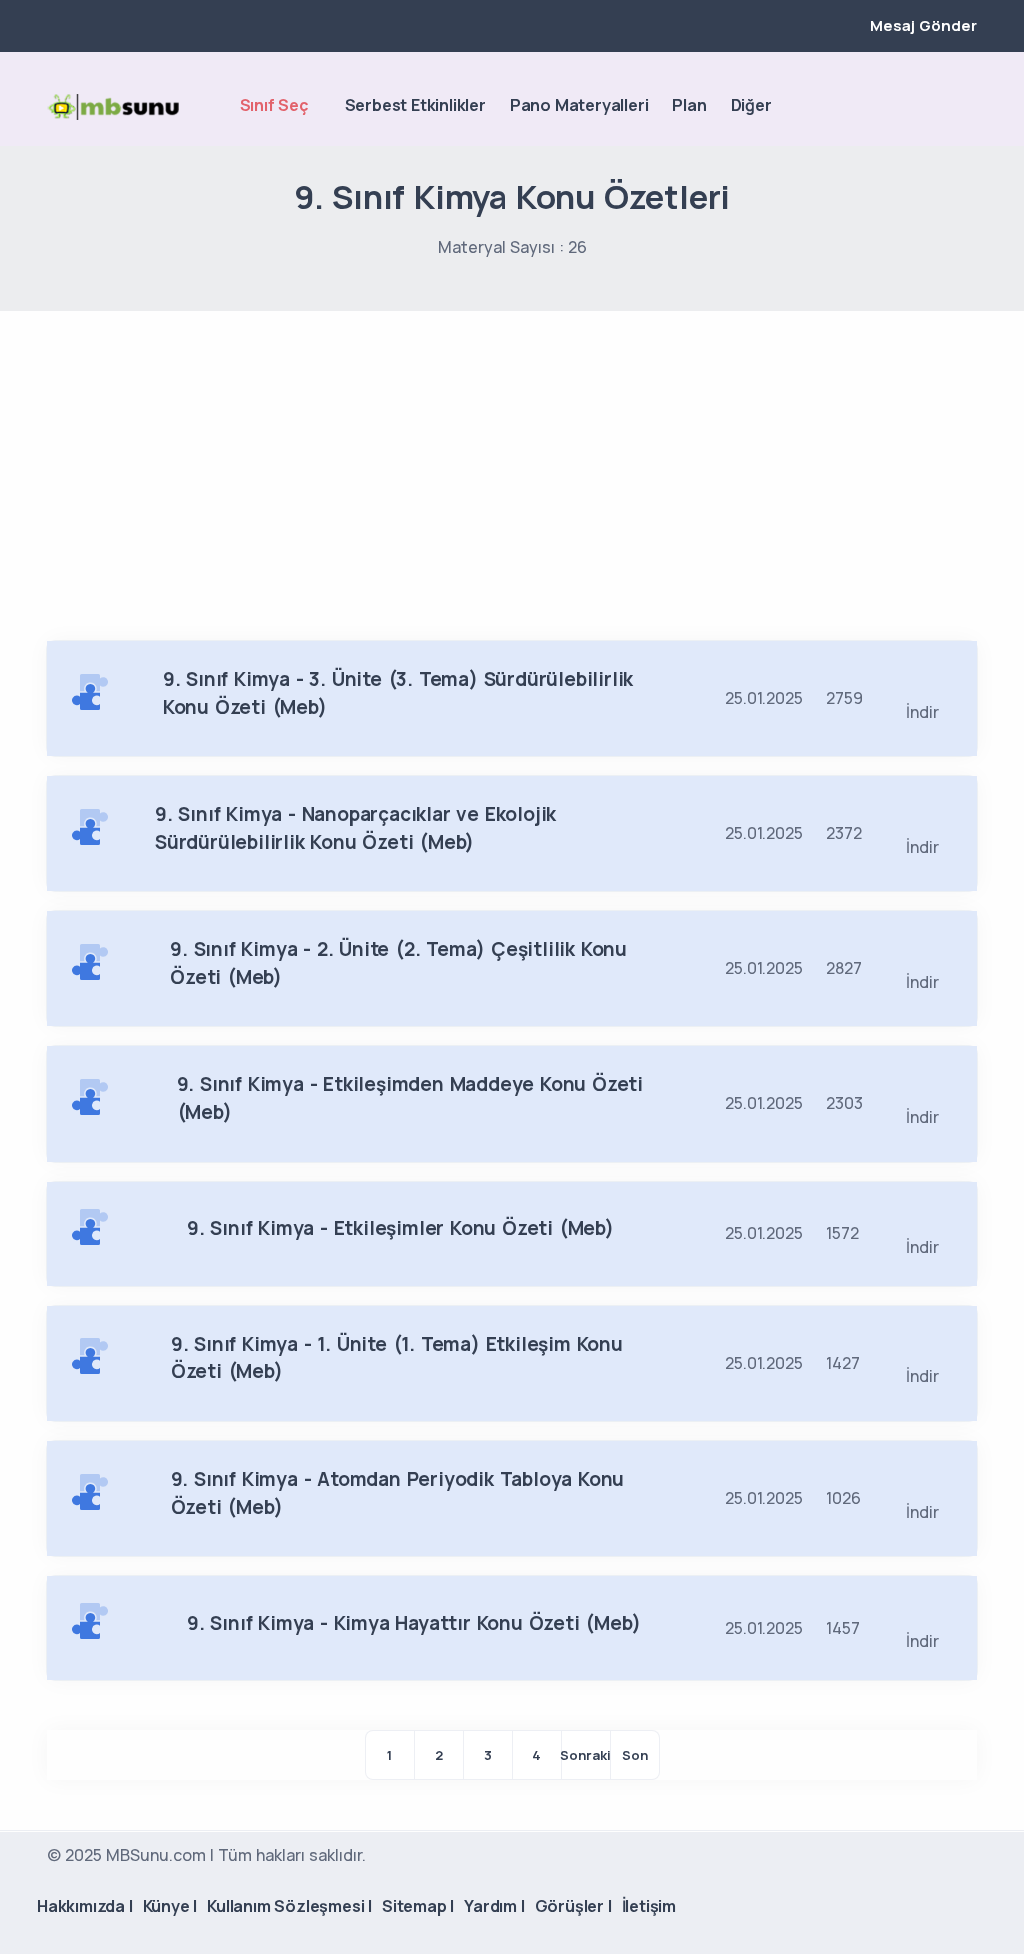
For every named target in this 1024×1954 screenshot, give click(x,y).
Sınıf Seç (274, 105)
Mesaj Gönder (923, 25)
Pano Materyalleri (579, 105)
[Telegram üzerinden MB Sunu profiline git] (899, 107)
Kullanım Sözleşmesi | (289, 1906)
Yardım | (494, 1906)
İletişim (649, 1906)
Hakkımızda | (85, 1906)
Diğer (751, 105)
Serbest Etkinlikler (415, 105)
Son (635, 1755)
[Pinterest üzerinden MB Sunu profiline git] (967, 107)
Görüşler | (573, 1906)
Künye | (170, 1906)
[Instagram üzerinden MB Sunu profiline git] (933, 107)
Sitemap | (418, 1906)
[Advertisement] (512, 461)
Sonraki (586, 1755)
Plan (689, 105)
